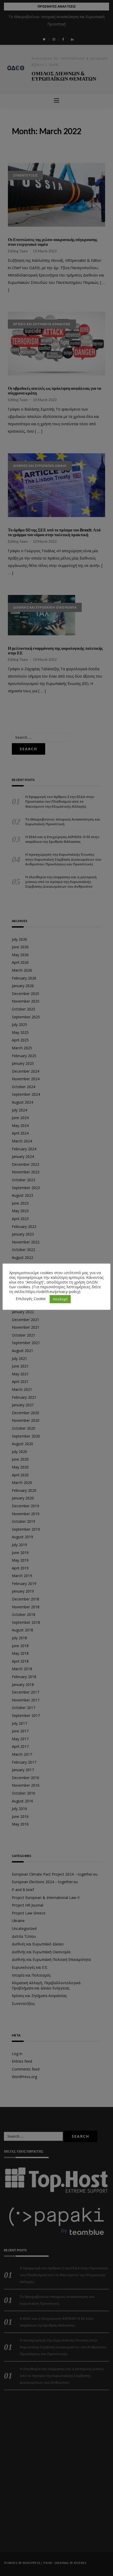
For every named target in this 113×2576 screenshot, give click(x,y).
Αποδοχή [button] (60, 1299)
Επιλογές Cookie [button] (31, 1298)
